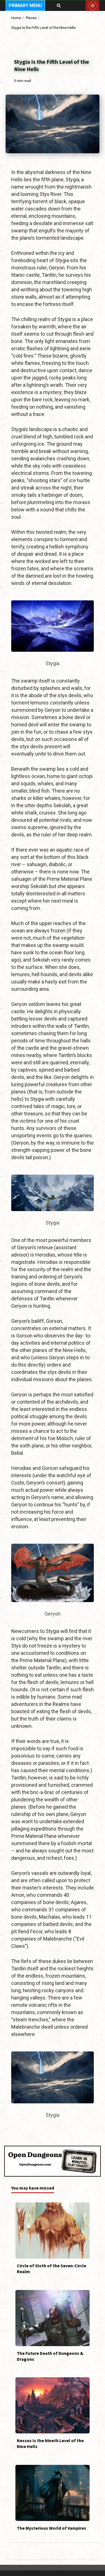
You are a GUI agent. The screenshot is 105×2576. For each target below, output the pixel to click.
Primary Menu (25, 5)
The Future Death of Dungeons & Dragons (53, 2318)
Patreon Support (93, 6)
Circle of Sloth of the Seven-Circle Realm (53, 2230)
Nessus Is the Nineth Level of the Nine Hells (53, 2405)
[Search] (59, 6)
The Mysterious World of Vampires (53, 2493)
